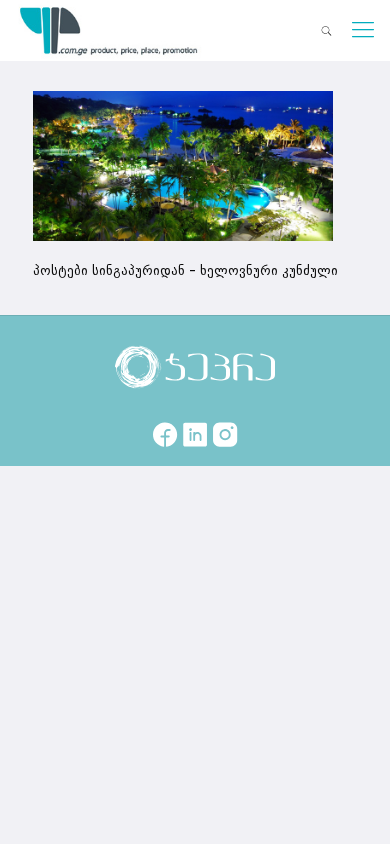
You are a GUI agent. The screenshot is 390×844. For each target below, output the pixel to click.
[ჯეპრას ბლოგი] (109, 30)
